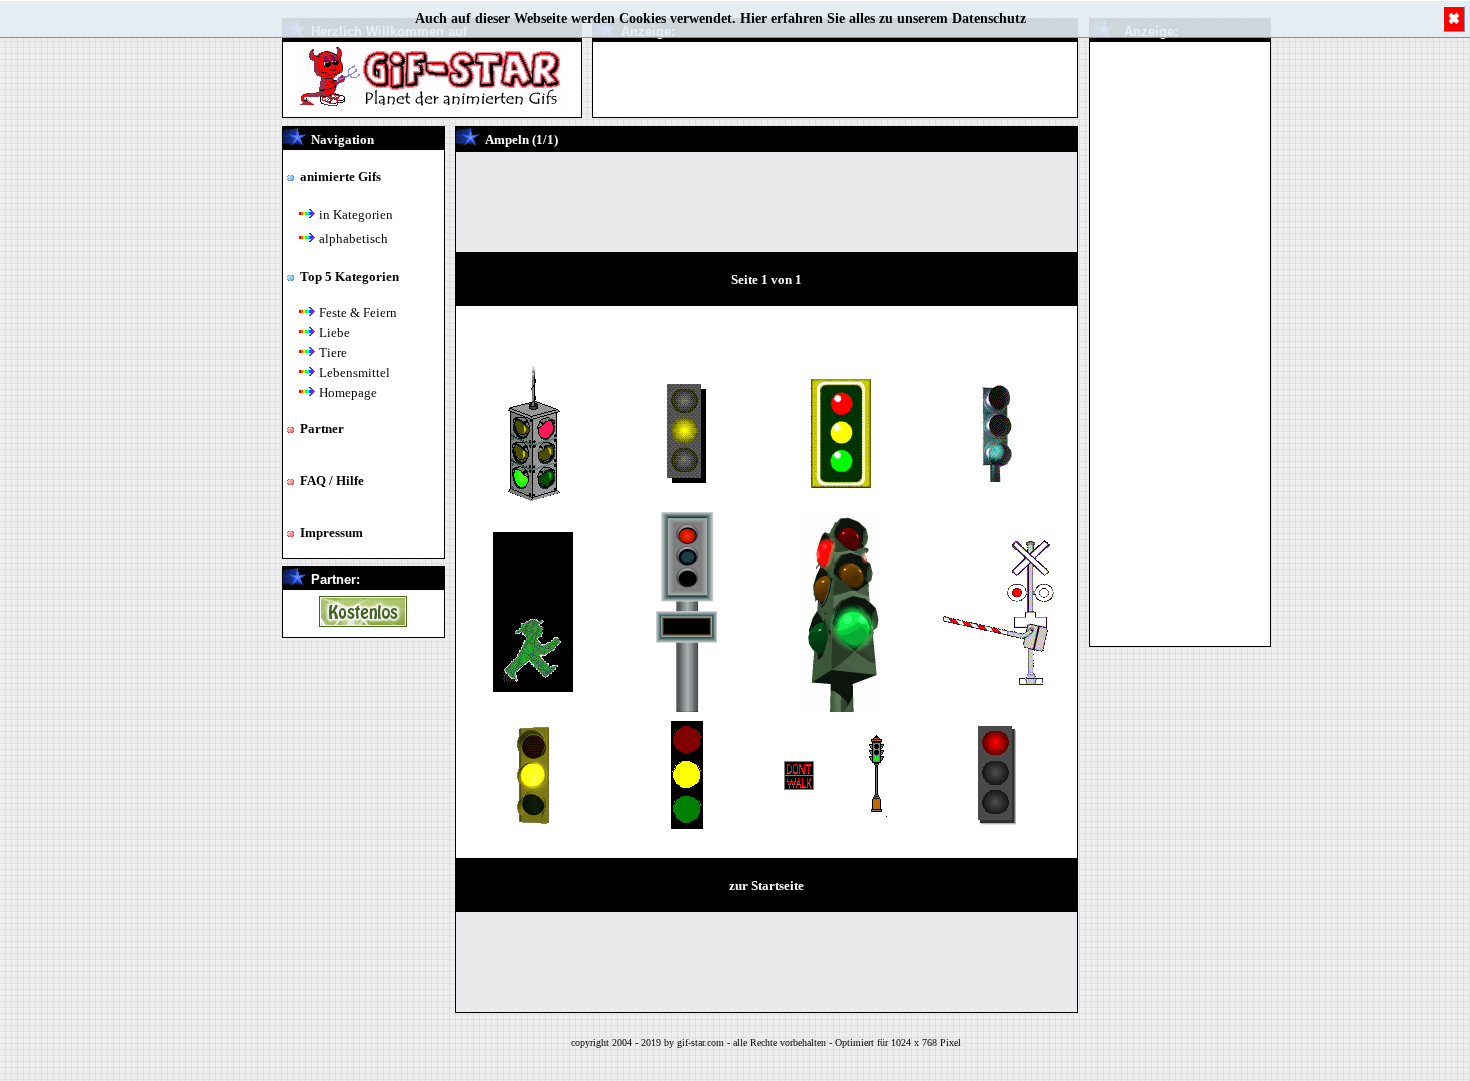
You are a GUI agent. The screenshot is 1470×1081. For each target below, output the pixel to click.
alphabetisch (353, 238)
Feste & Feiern (358, 312)
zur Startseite (766, 885)
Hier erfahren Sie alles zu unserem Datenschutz (883, 18)
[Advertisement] (1180, 342)
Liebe (334, 332)
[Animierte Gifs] (363, 621)
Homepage (348, 392)
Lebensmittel (354, 372)
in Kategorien (356, 214)
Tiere (333, 352)
